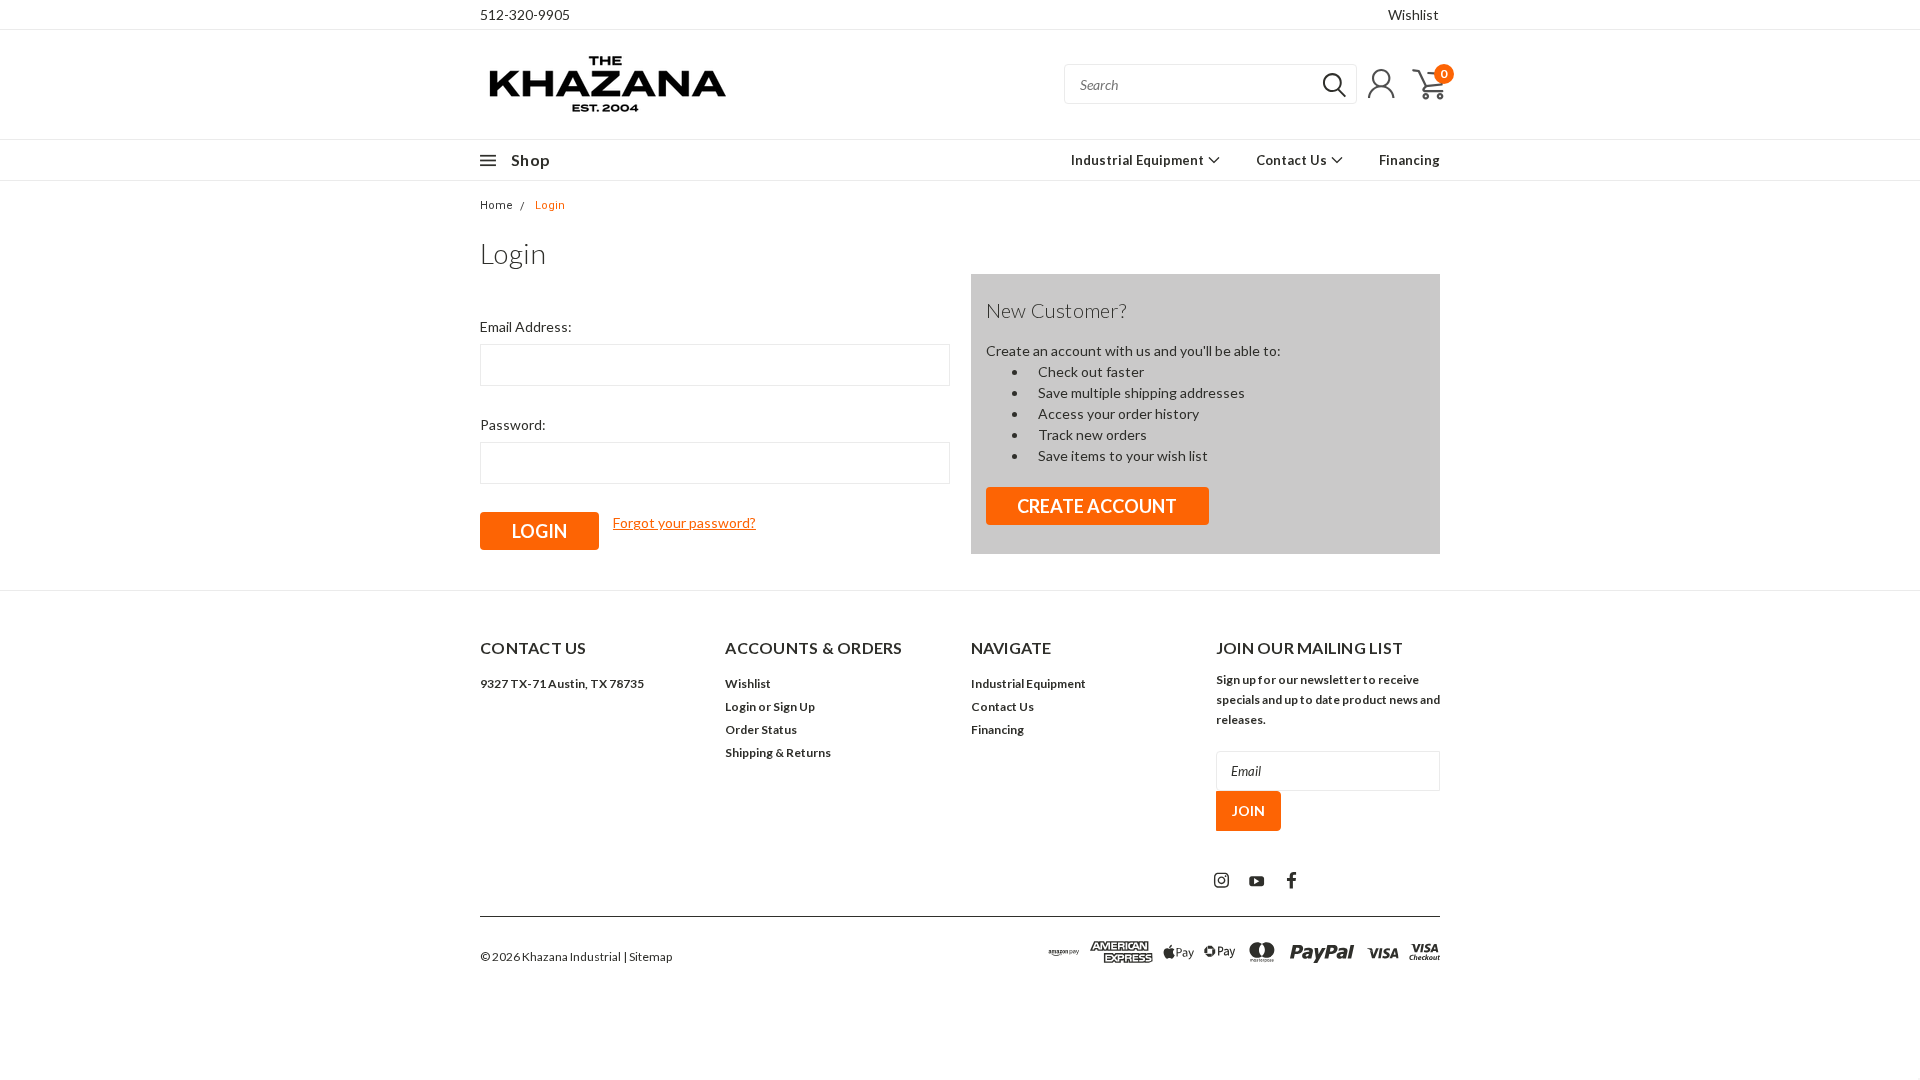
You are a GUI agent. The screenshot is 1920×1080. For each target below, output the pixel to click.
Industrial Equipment (1139, 160)
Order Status (761, 729)
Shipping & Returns (778, 752)
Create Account (1097, 506)
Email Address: (526, 326)
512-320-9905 (525, 14)
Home (496, 205)
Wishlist (1413, 14)
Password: (513, 424)
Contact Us (1293, 160)
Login (550, 205)
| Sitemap (647, 956)
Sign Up (794, 706)
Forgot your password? (684, 522)
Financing (1409, 160)
